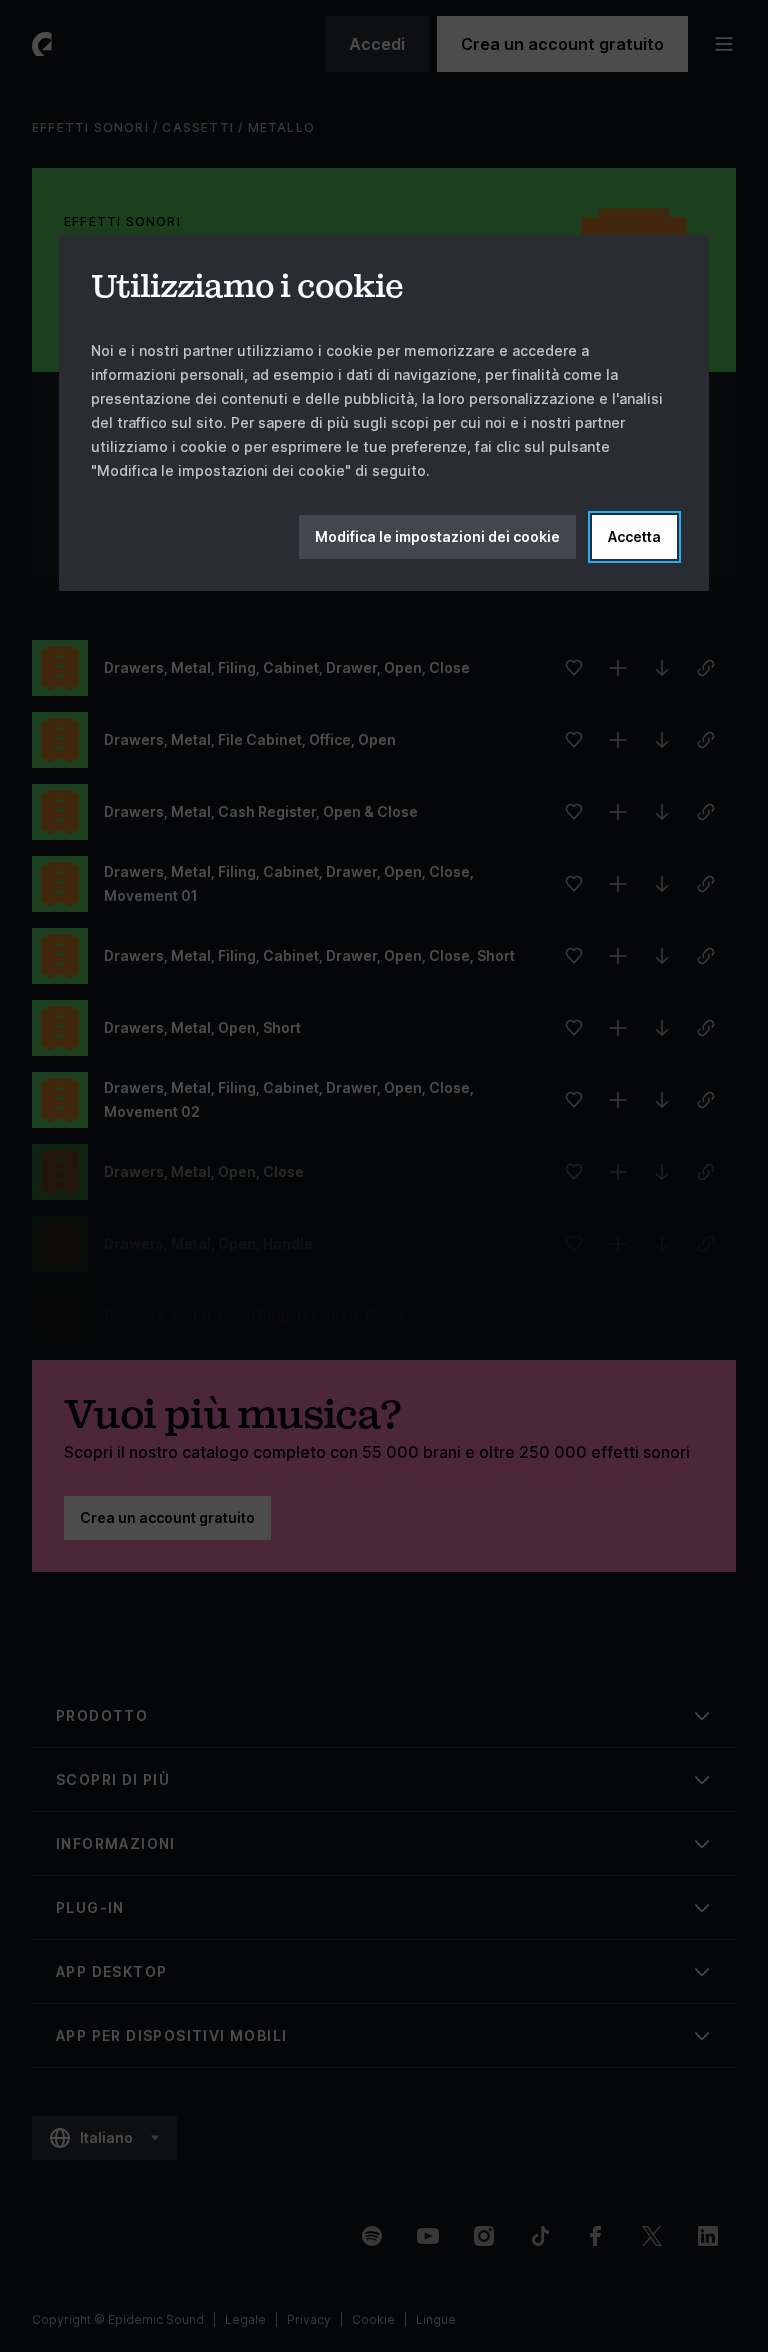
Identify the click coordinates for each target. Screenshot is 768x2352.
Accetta (634, 536)
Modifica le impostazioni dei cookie (437, 536)
